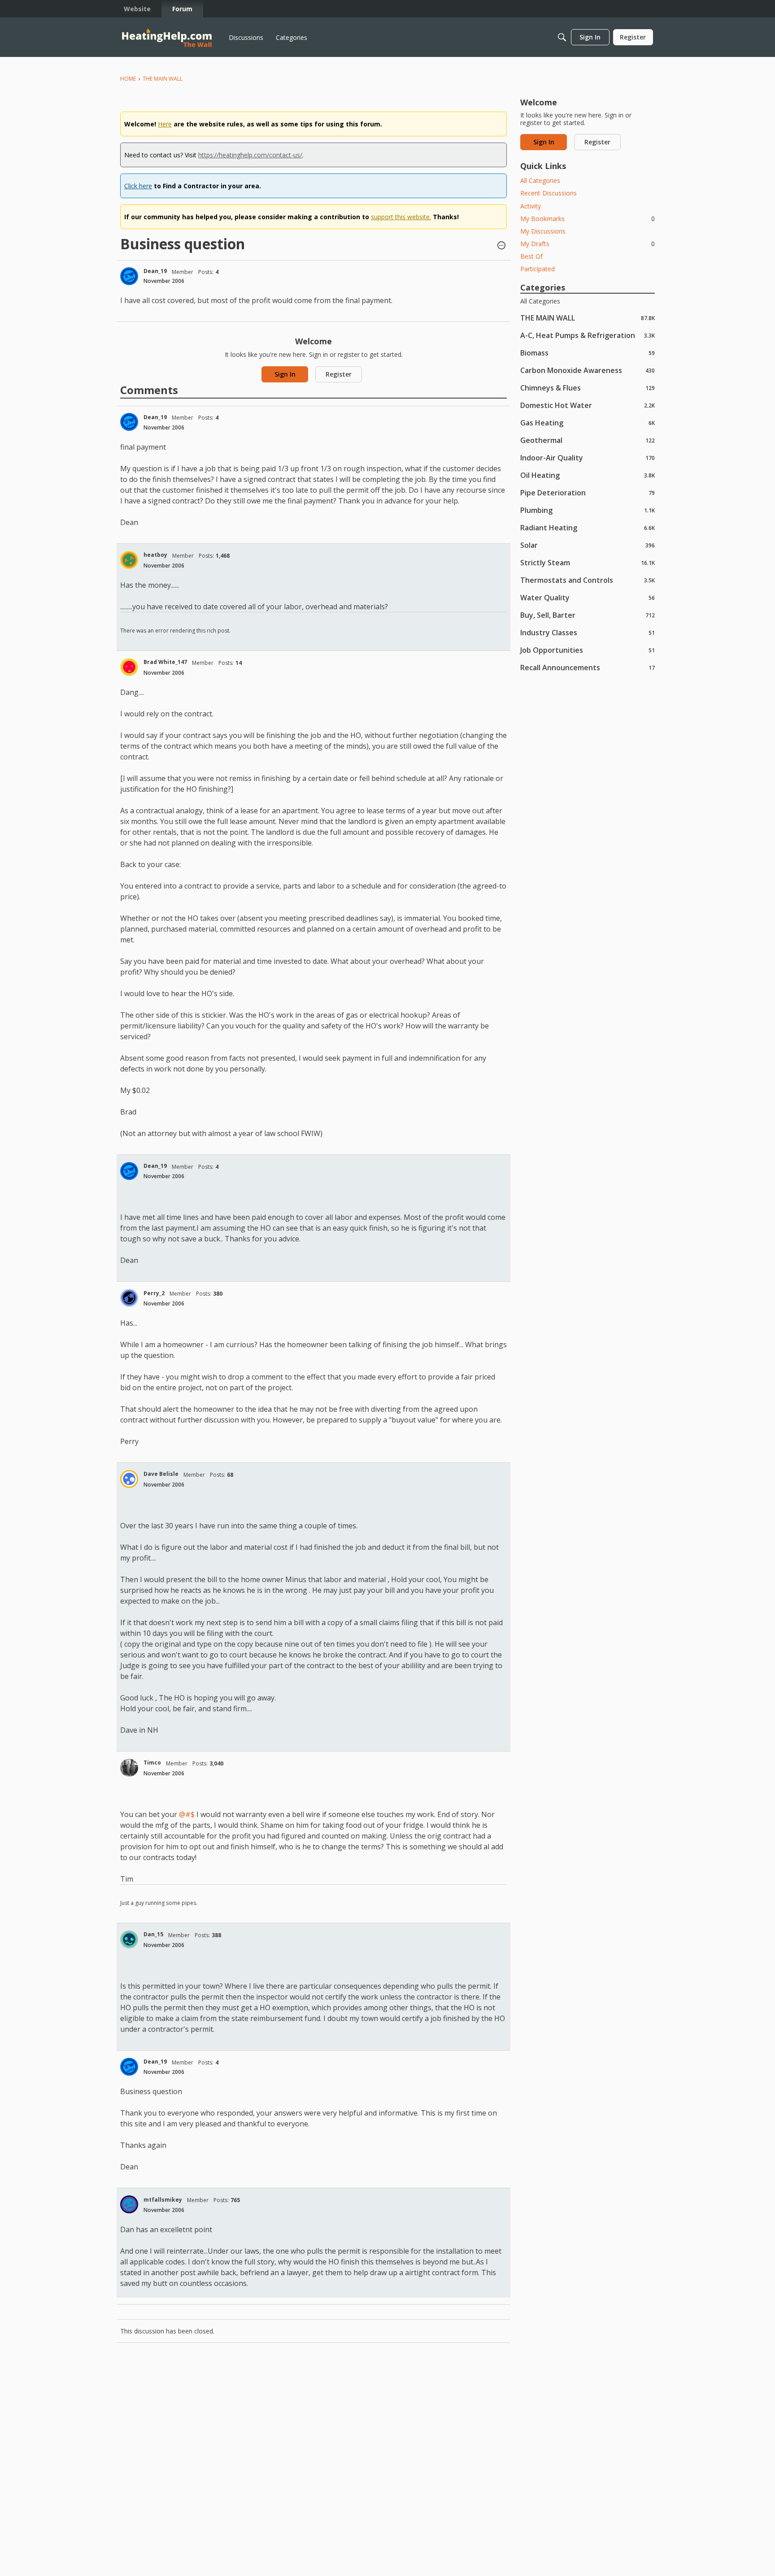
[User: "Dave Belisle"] (129, 1479)
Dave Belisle (161, 1474)
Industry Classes (588, 632)
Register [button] (339, 374)
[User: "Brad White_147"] (129, 667)
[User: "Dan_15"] (129, 1939)
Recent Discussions (549, 193)
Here (165, 124)
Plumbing (588, 510)
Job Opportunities (588, 650)
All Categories (540, 180)
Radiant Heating (588, 527)
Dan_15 (153, 1934)
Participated (538, 269)
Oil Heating (588, 475)
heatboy (155, 555)
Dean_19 (155, 271)
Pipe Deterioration (588, 492)
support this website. (401, 217)
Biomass (588, 353)
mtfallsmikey (163, 2200)
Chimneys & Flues (588, 388)
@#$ (187, 1814)
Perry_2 (154, 1293)
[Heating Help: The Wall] (167, 37)
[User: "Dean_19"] (129, 276)
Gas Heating (588, 423)
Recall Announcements (588, 667)
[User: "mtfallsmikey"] (129, 2204)
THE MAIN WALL (588, 318)
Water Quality (588, 597)
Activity (531, 206)
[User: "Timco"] (129, 1768)
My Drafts (588, 244)
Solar (588, 545)
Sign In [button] (285, 374)
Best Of (531, 256)
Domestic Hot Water (588, 405)
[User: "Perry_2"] (129, 1298)
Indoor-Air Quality (588, 458)
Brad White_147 (165, 662)
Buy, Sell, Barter (588, 615)
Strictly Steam (588, 562)
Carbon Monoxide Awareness (588, 370)
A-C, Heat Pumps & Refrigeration (588, 335)
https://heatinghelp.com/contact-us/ (250, 155)
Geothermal (588, 440)
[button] (501, 246)
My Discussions (543, 231)
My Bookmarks (588, 219)
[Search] (562, 37)
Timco (152, 1763)
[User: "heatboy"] (129, 560)
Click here (138, 186)
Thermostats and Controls (588, 580)
